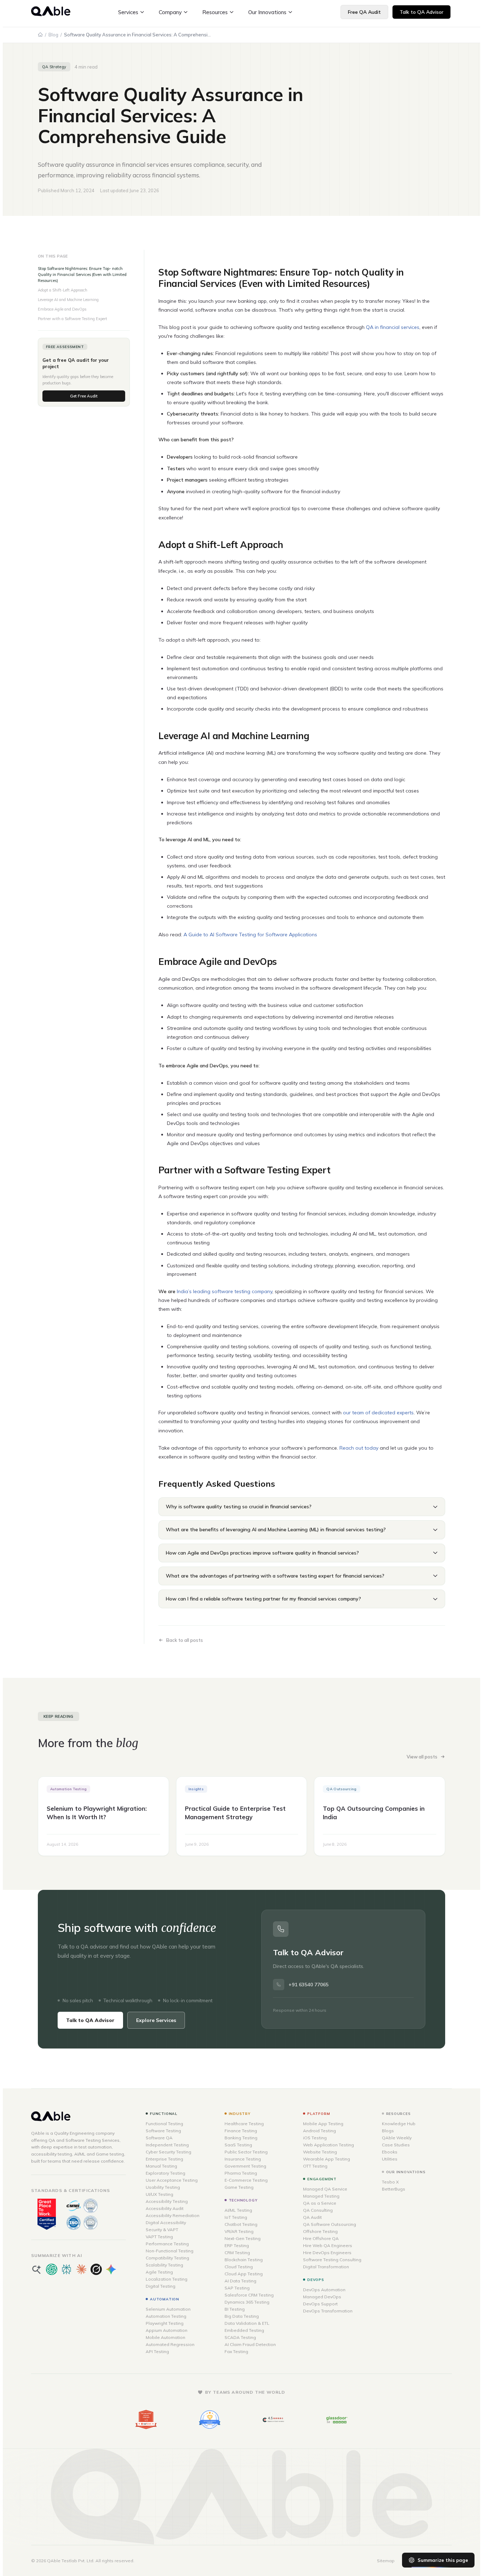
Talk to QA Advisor (241, 1364)
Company (254, 1262)
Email (176, 1283)
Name (176, 1262)
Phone (251, 1283)
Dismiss (305, 1380)
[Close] (311, 1206)
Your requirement (191, 1305)
